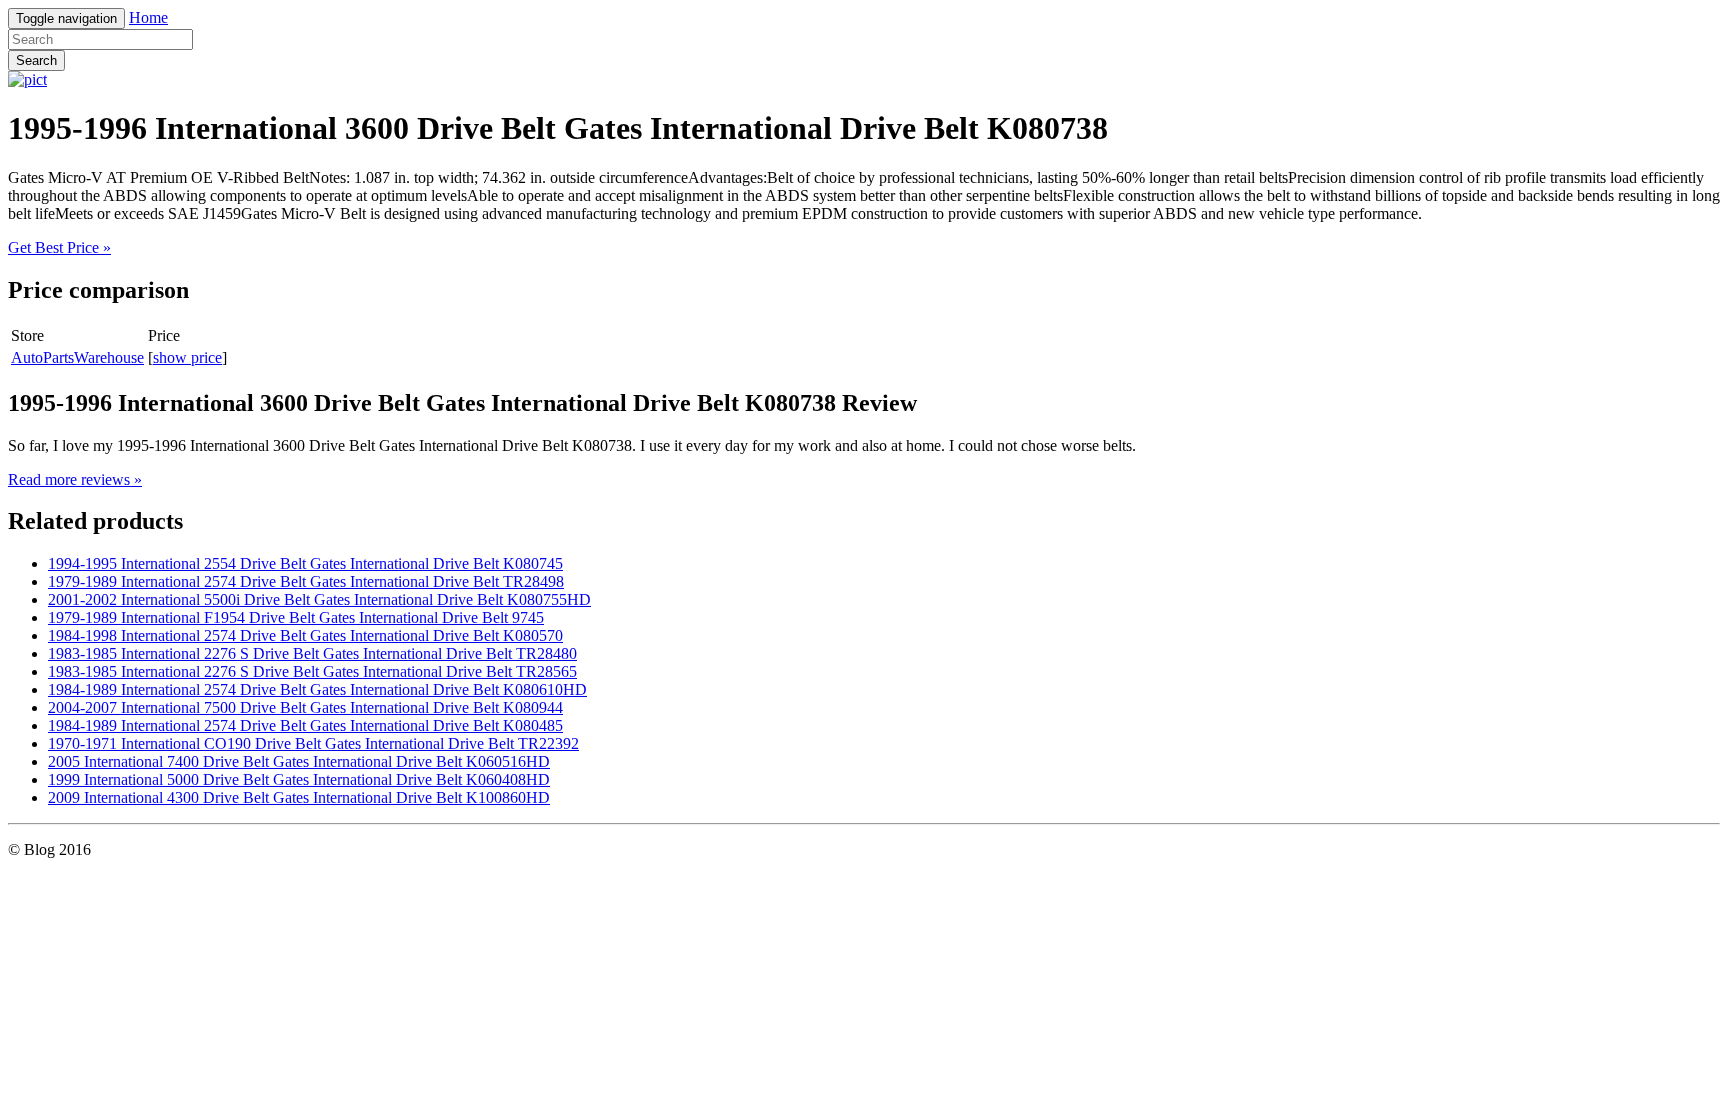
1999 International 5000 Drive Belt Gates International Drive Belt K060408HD (299, 779)
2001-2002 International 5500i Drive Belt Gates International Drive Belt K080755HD (319, 599)
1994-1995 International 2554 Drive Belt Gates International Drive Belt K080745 (305, 563)
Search (36, 60)
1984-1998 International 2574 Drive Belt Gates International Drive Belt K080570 (305, 635)
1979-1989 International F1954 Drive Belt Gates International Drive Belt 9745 (296, 617)
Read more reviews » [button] (75, 479)
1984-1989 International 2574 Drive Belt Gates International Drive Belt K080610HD (317, 689)
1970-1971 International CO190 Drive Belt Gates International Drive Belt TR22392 (313, 743)
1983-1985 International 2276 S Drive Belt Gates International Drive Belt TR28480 (312, 653)
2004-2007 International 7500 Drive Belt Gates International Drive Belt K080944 (305, 707)
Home (148, 17)
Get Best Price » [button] (59, 247)
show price (187, 357)
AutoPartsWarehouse (77, 357)
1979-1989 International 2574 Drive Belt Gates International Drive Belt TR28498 (306, 581)
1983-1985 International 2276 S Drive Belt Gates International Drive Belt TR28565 (312, 671)
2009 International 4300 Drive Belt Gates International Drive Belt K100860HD (299, 797)
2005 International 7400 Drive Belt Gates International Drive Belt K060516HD (299, 761)
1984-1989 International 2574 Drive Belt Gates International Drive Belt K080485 (305, 725)
